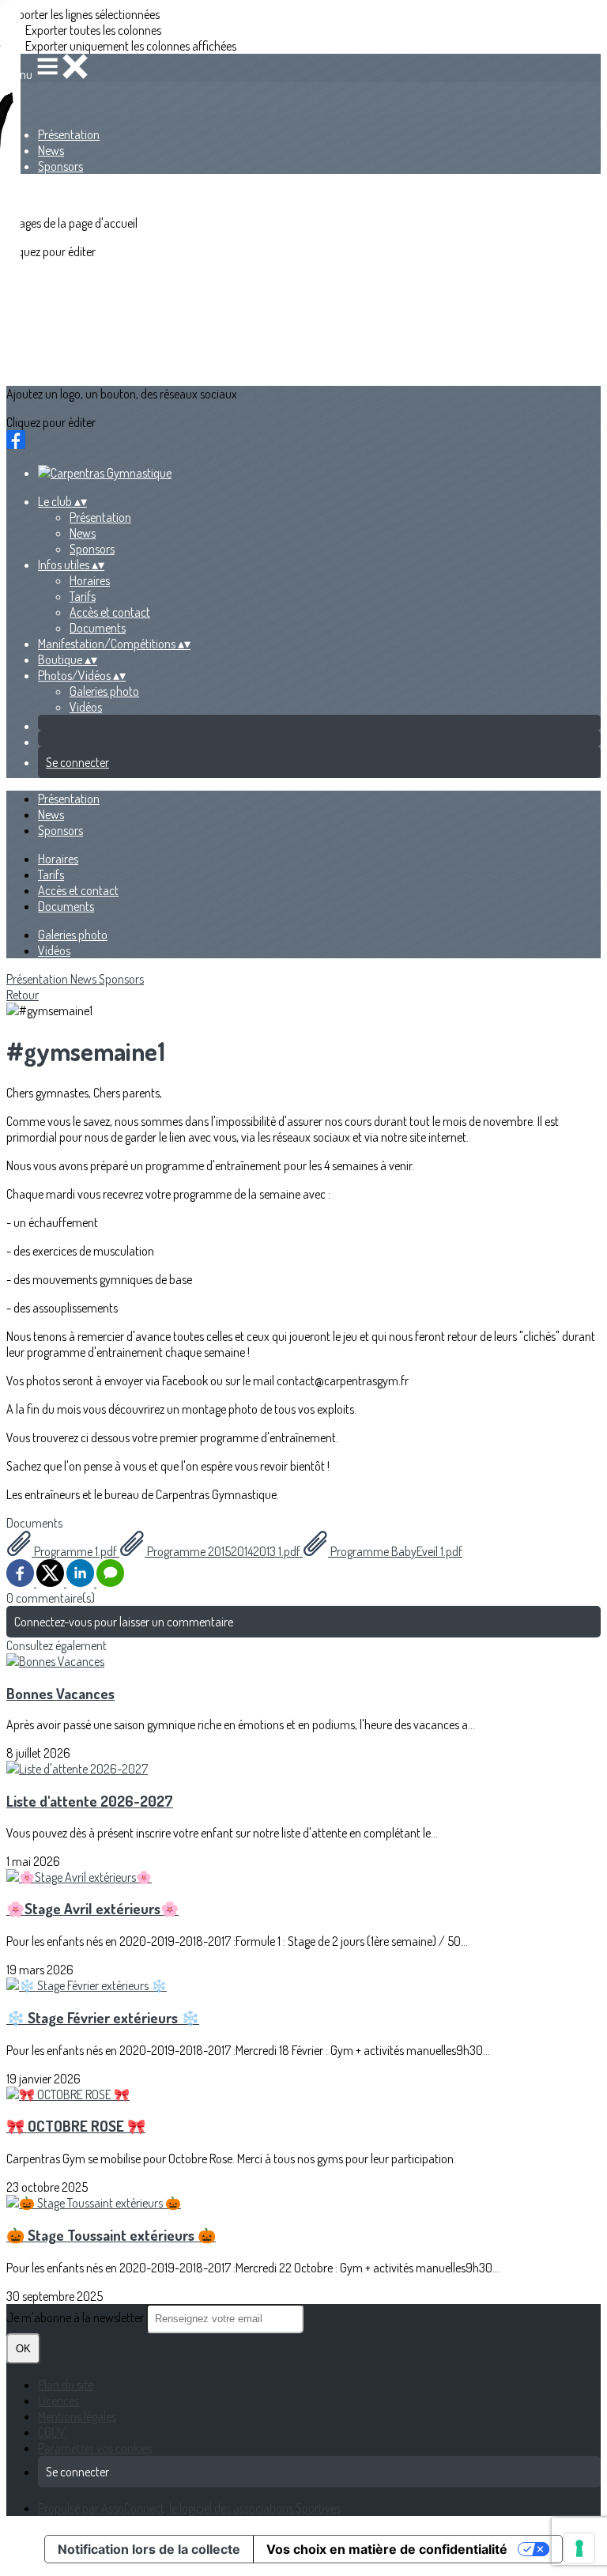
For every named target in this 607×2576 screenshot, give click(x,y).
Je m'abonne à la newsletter (76, 2317)
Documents (98, 628)
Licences (58, 2400)
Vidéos (86, 707)
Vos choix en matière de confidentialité (387, 2549)
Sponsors (60, 166)
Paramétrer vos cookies (95, 2448)
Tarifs (83, 596)
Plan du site (66, 2385)
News (51, 150)
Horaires (90, 580)
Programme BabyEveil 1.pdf (395, 1551)
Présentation (69, 134)
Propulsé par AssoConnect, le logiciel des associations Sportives (189, 2508)
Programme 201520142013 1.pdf (224, 1551)
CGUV (52, 2432)
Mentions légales (77, 2416)
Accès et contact (110, 612)
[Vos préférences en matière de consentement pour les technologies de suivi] (579, 2548)
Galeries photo (104, 691)
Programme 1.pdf (75, 1551)
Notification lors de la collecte (149, 2549)
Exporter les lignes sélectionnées (83, 14)
